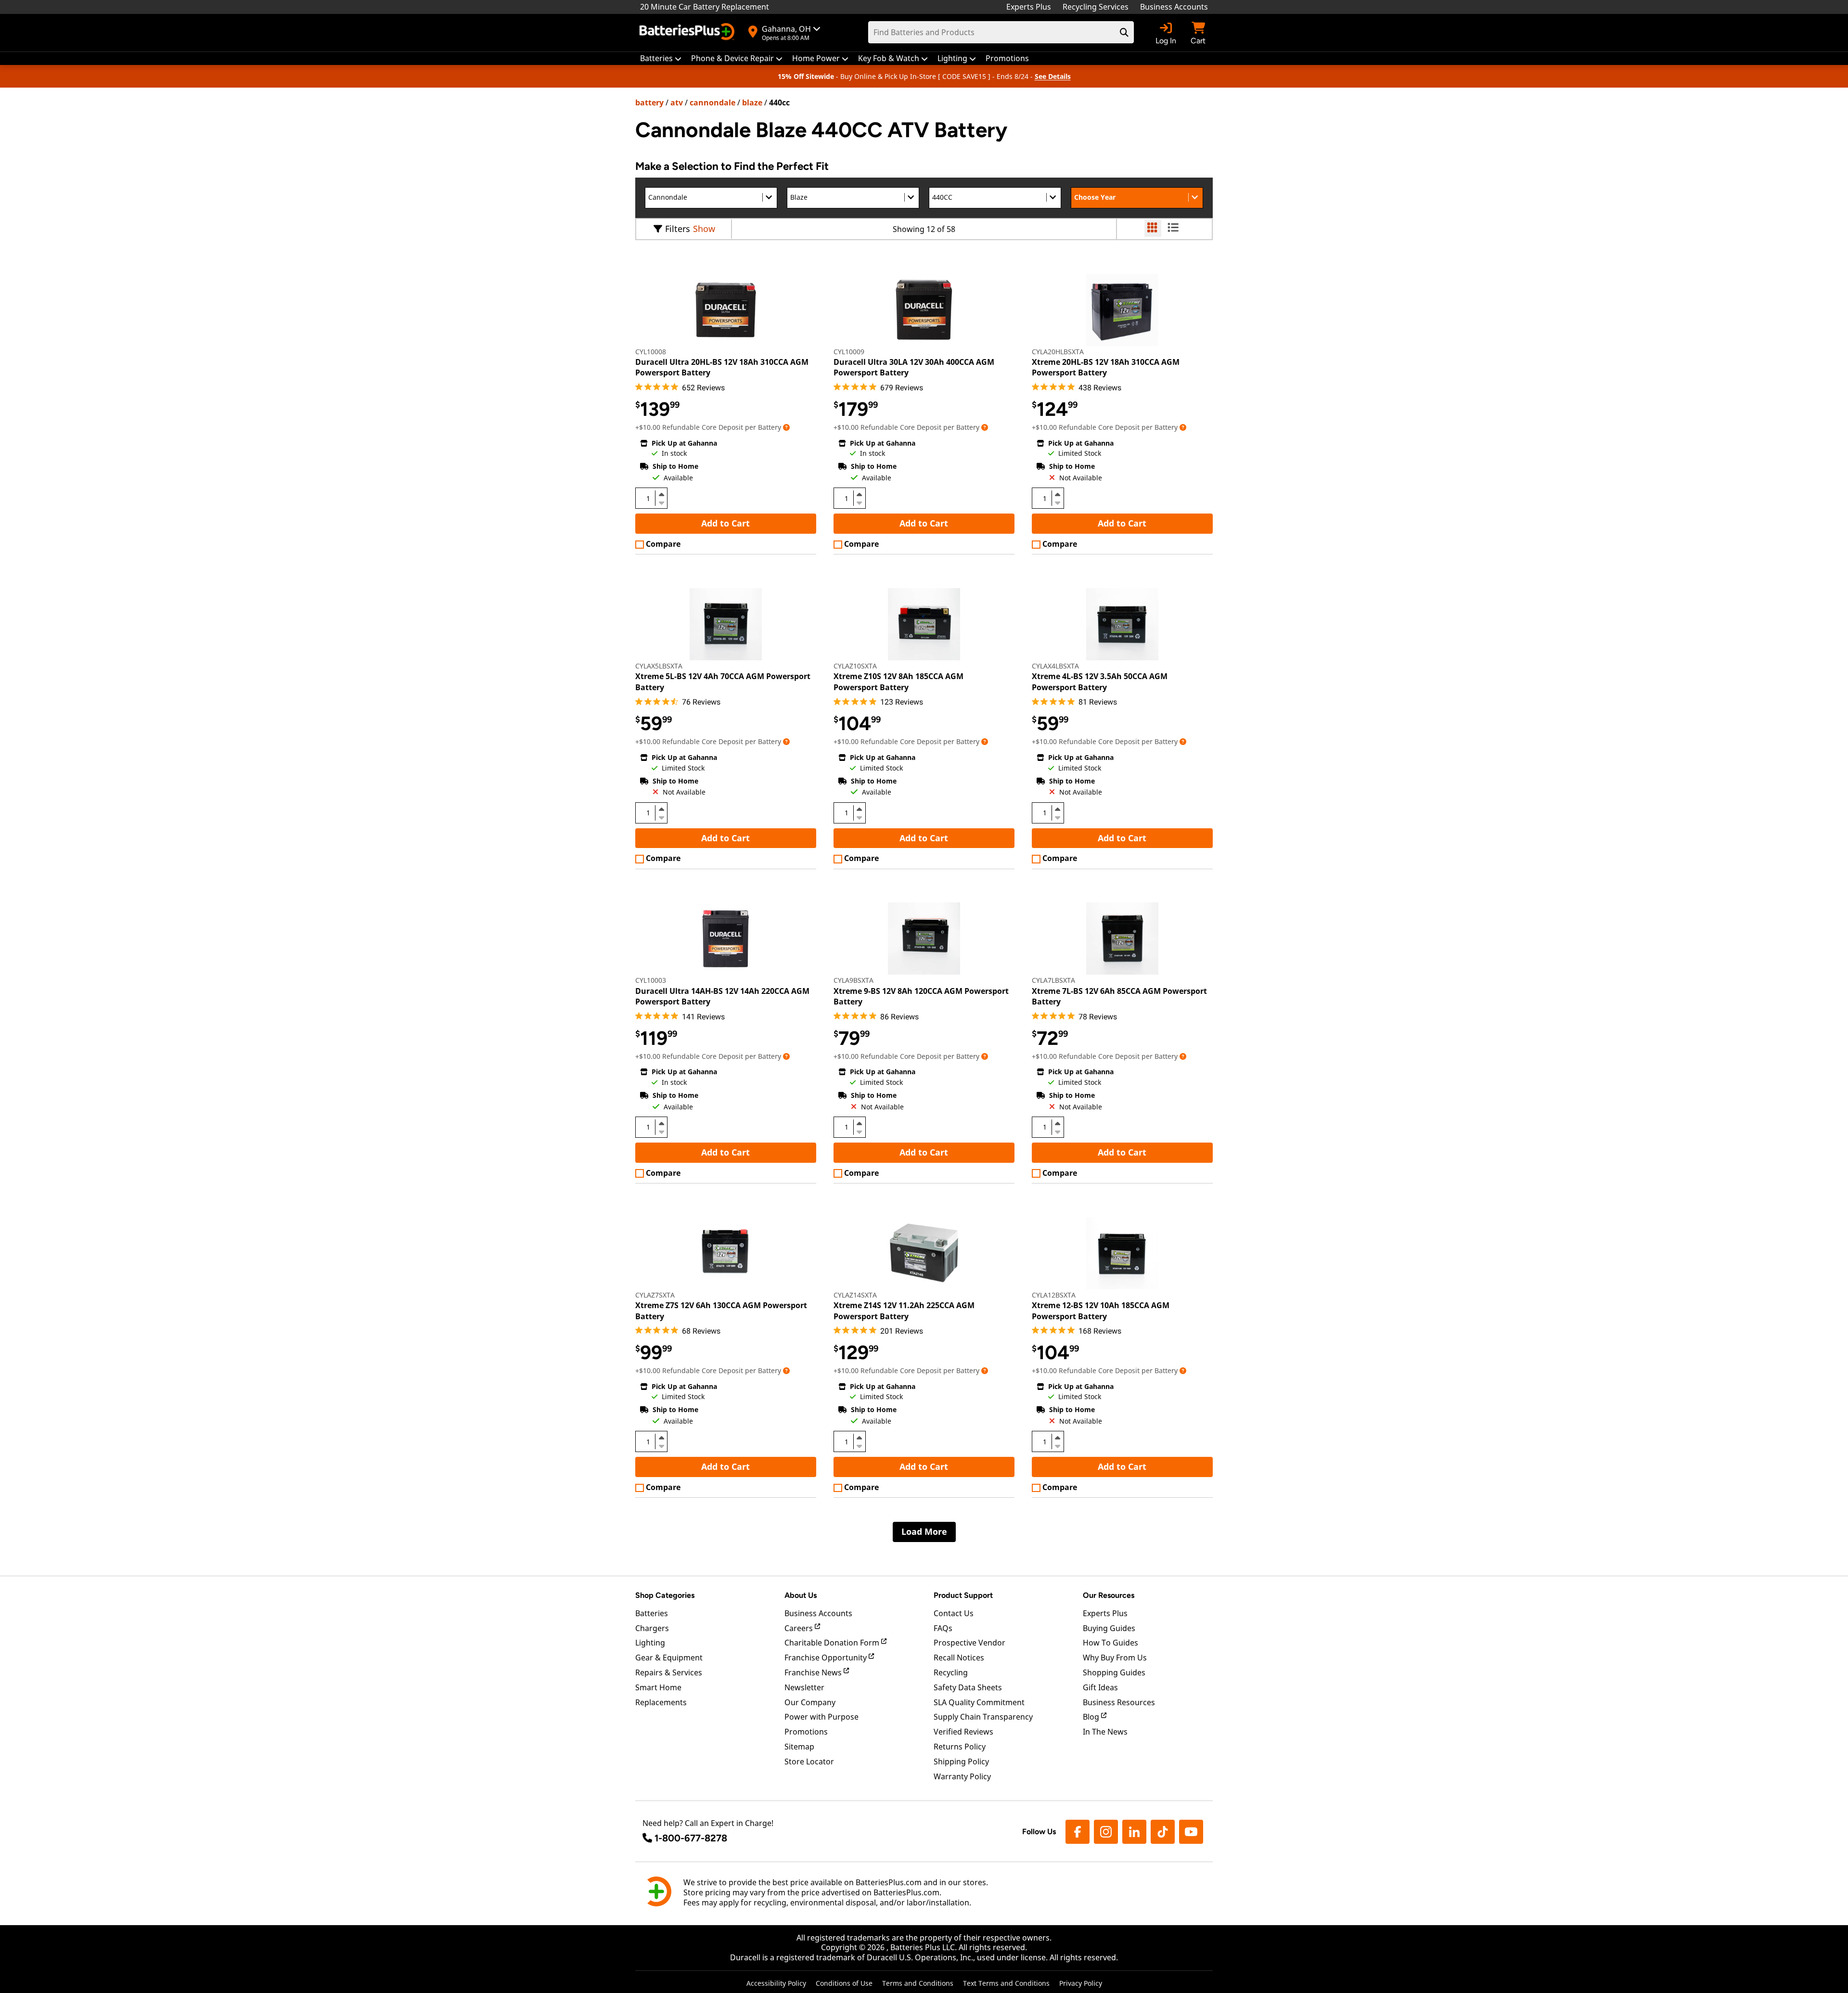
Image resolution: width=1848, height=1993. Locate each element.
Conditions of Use (844, 1983)
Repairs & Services (669, 1672)
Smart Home (658, 1687)
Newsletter (804, 1687)
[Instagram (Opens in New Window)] (1106, 1832)
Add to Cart (725, 523)
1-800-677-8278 (691, 1838)
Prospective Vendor (969, 1643)
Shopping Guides (1114, 1672)
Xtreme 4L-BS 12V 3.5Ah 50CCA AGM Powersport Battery (1100, 681)
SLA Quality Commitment (979, 1702)
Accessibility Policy (776, 1983)
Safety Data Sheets (968, 1687)
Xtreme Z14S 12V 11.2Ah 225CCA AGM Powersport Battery (904, 1311)
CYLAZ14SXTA (855, 1295)
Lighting (650, 1643)
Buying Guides (1109, 1628)
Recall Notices (959, 1658)
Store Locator (809, 1762)
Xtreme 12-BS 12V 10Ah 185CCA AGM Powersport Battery (1101, 1311)
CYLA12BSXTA (1054, 1295)
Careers (800, 1628)
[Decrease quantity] (661, 502)
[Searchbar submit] (1124, 32)
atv (677, 103)
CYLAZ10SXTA (855, 666)
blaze (752, 103)
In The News (1105, 1732)
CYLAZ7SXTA (655, 1295)
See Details (1053, 76)
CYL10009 (849, 352)
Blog (1092, 1717)
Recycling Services (1096, 7)
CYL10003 (651, 980)
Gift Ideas (1100, 1687)
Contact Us (954, 1613)
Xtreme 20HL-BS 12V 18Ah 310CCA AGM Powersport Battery (1106, 367)
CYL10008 (651, 352)
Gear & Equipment (669, 1658)
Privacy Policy (1081, 1983)
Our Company (810, 1702)
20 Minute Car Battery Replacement (705, 7)
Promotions (806, 1732)
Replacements (661, 1702)
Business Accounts (1174, 7)
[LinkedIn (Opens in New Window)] (1134, 1832)
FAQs (943, 1628)
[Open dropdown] (786, 427)
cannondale (712, 103)
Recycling (951, 1672)
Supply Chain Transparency (983, 1717)
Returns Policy (960, 1747)
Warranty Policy (962, 1776)
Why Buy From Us (1115, 1658)
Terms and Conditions (918, 1983)
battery (649, 103)
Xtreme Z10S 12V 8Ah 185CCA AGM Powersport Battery (898, 681)
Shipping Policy (961, 1762)
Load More (924, 1531)
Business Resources (1119, 1702)
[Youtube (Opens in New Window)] (1191, 1832)
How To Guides (1110, 1643)
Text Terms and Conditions (1006, 1983)
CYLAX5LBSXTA (659, 666)
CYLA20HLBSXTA (1058, 352)
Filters (678, 229)
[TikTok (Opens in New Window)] (1163, 1832)
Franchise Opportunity (827, 1658)
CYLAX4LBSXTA (1055, 666)
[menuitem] (661, 58)
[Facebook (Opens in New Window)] (1078, 1832)
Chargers (652, 1628)
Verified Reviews (963, 1732)
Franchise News (814, 1672)
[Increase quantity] (661, 494)
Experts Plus (1029, 7)
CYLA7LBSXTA (1053, 980)
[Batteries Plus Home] (688, 33)
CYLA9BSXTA (853, 980)
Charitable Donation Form (833, 1643)
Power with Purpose (821, 1717)
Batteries (652, 1613)
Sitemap (799, 1747)
